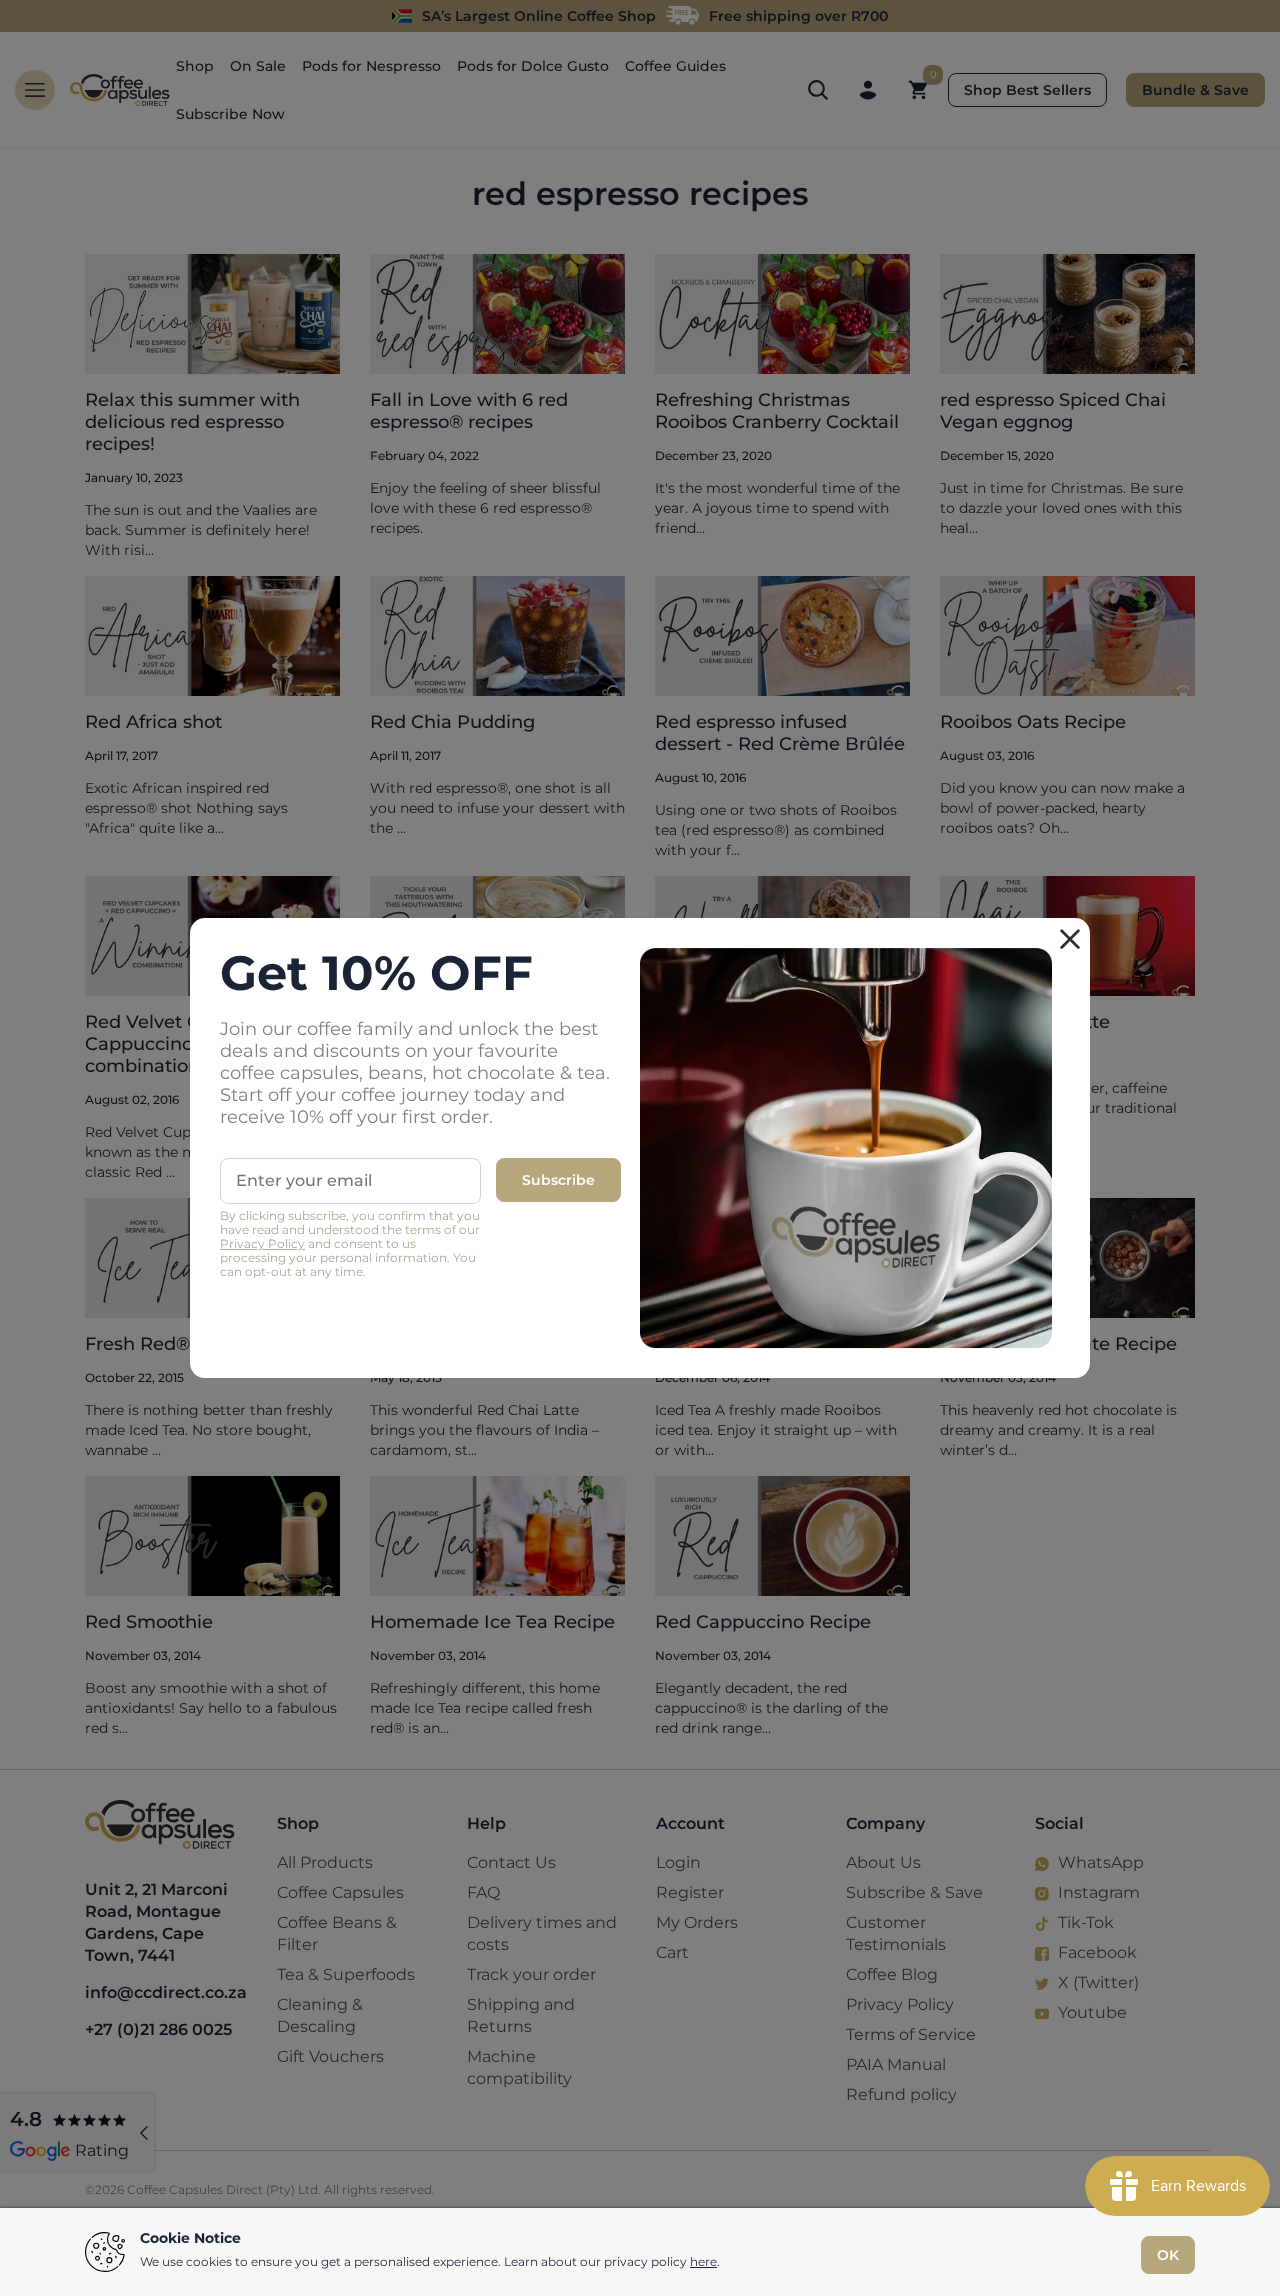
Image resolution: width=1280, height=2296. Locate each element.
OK (1168, 2255)
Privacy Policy (262, 1243)
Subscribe (558, 1180)
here (703, 2261)
